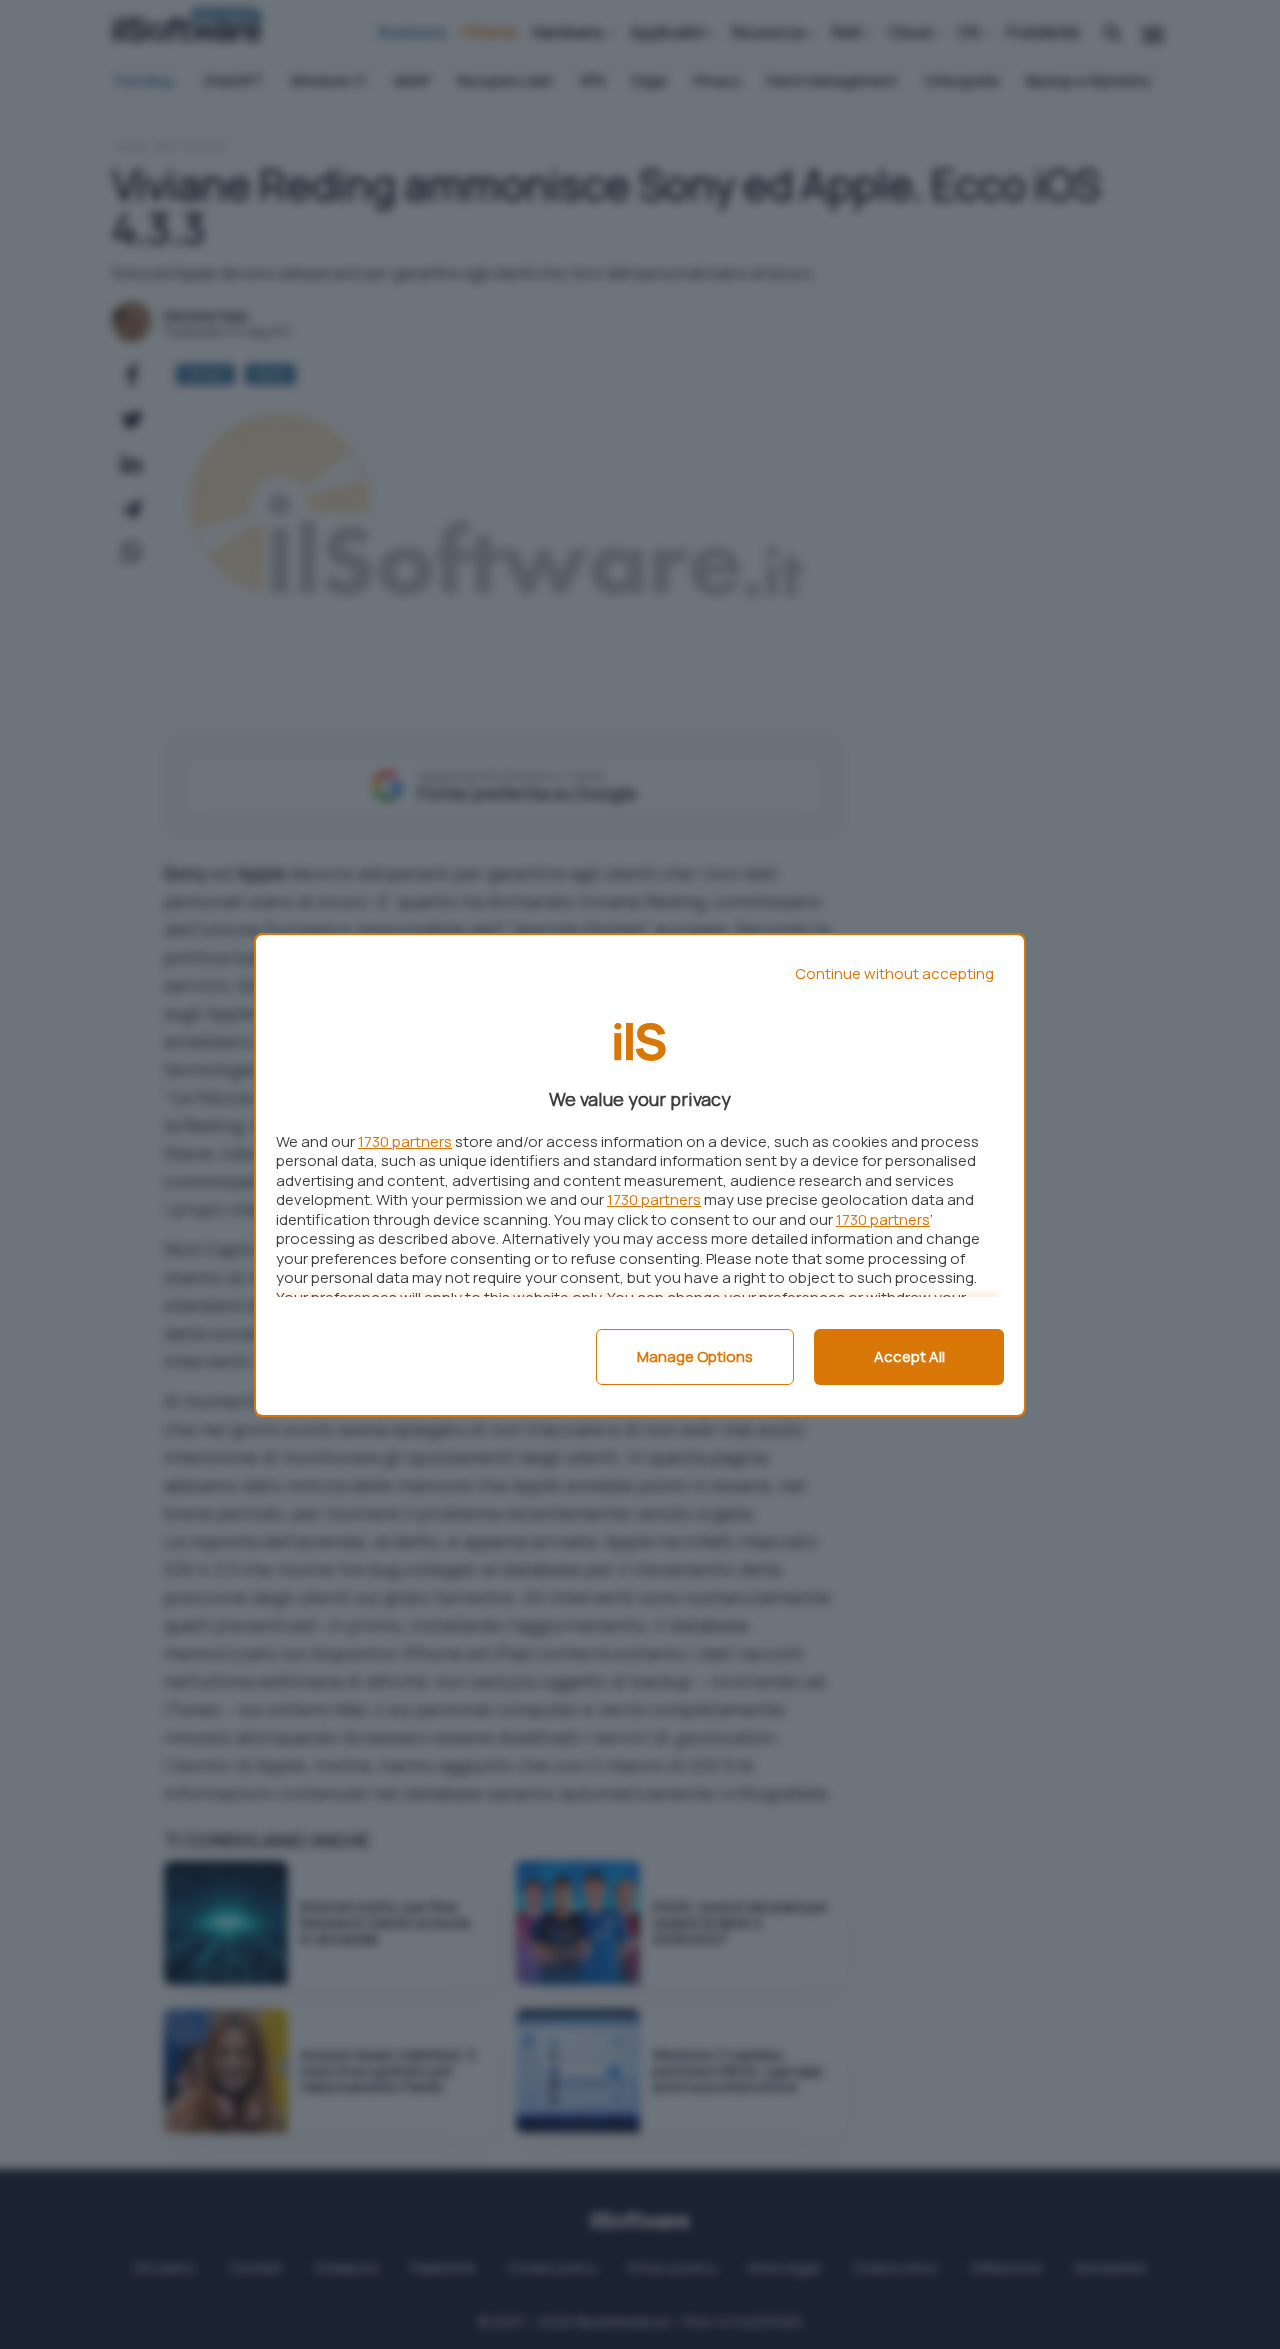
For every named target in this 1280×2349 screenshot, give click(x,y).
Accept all (909, 1356)
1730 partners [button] (405, 1141)
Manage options (695, 1356)
